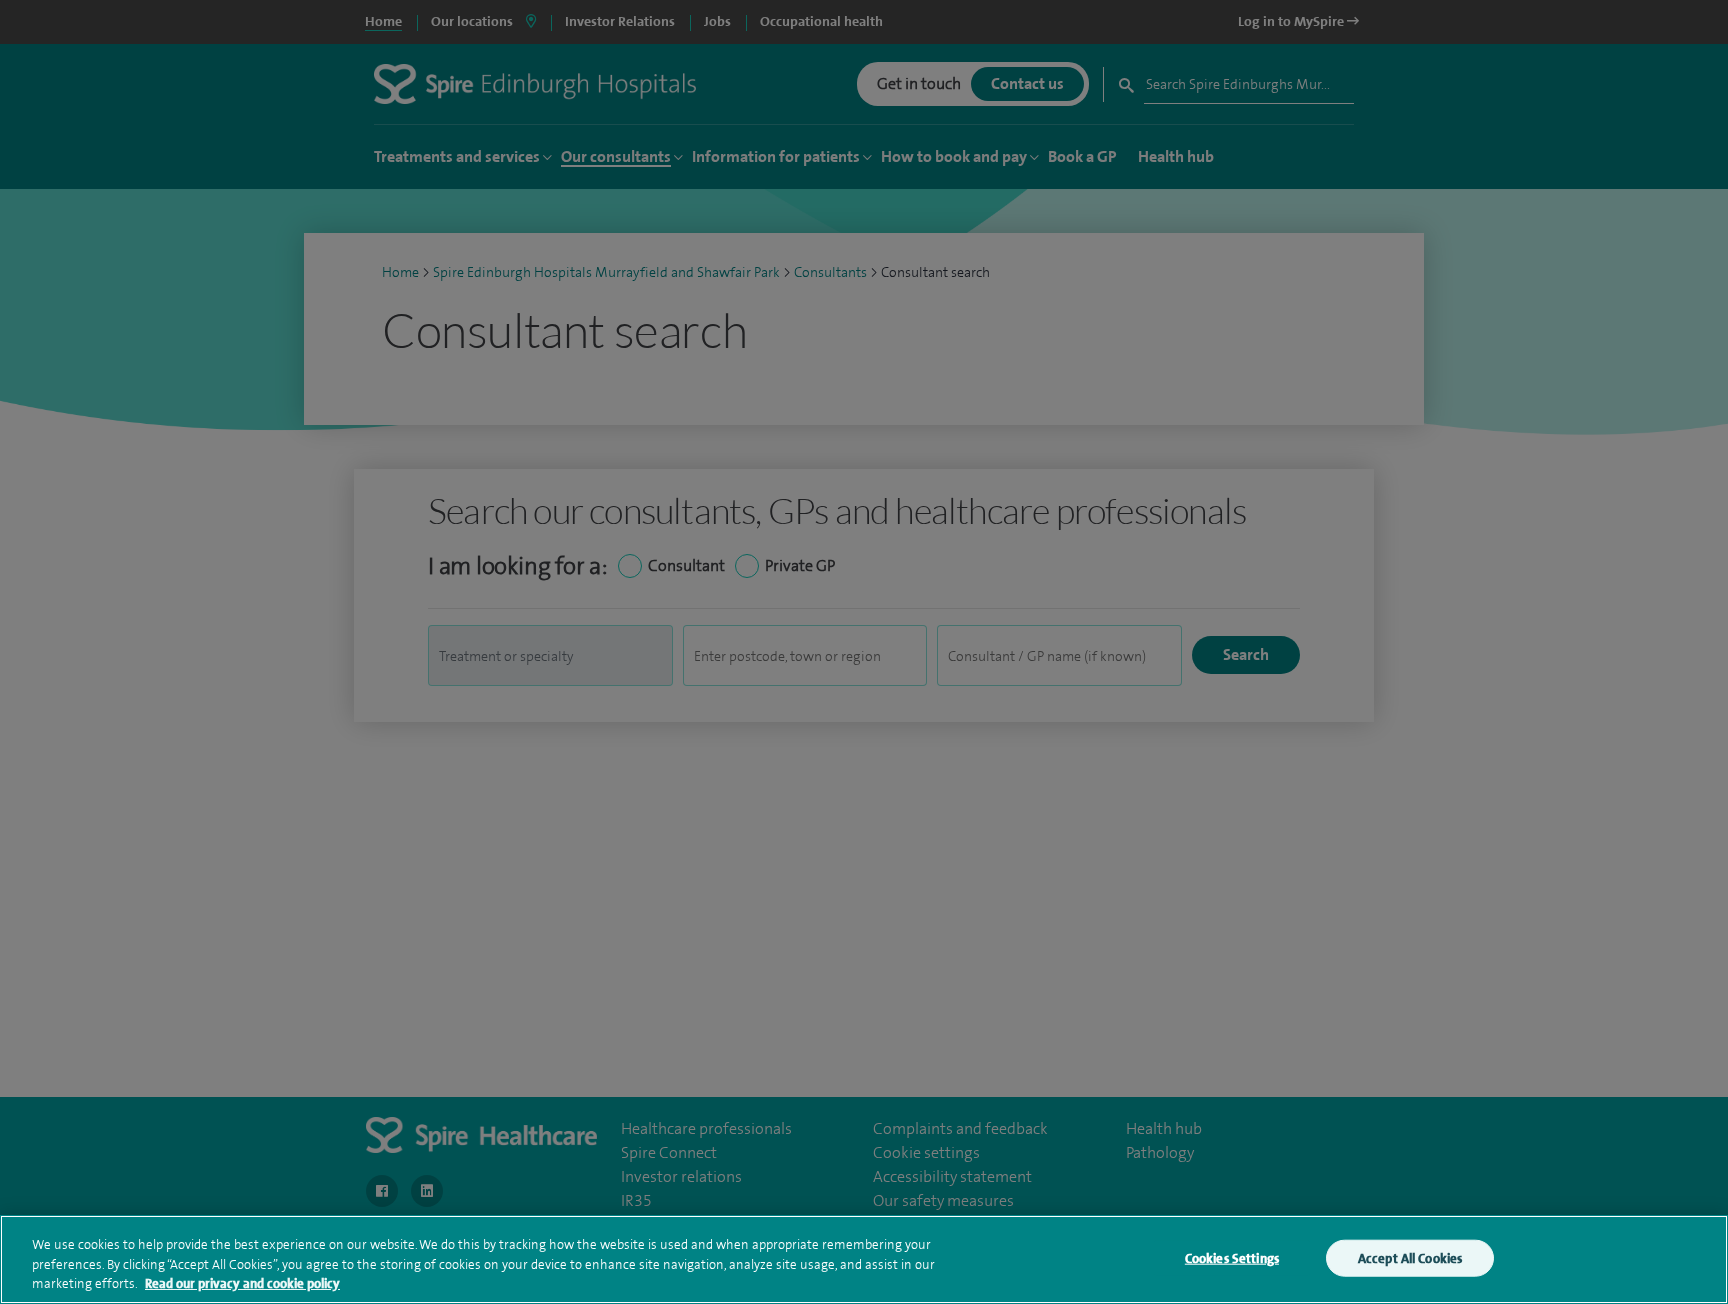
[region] (864, 1259)
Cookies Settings (1232, 1257)
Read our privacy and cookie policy (242, 1283)
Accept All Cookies (1410, 1257)
